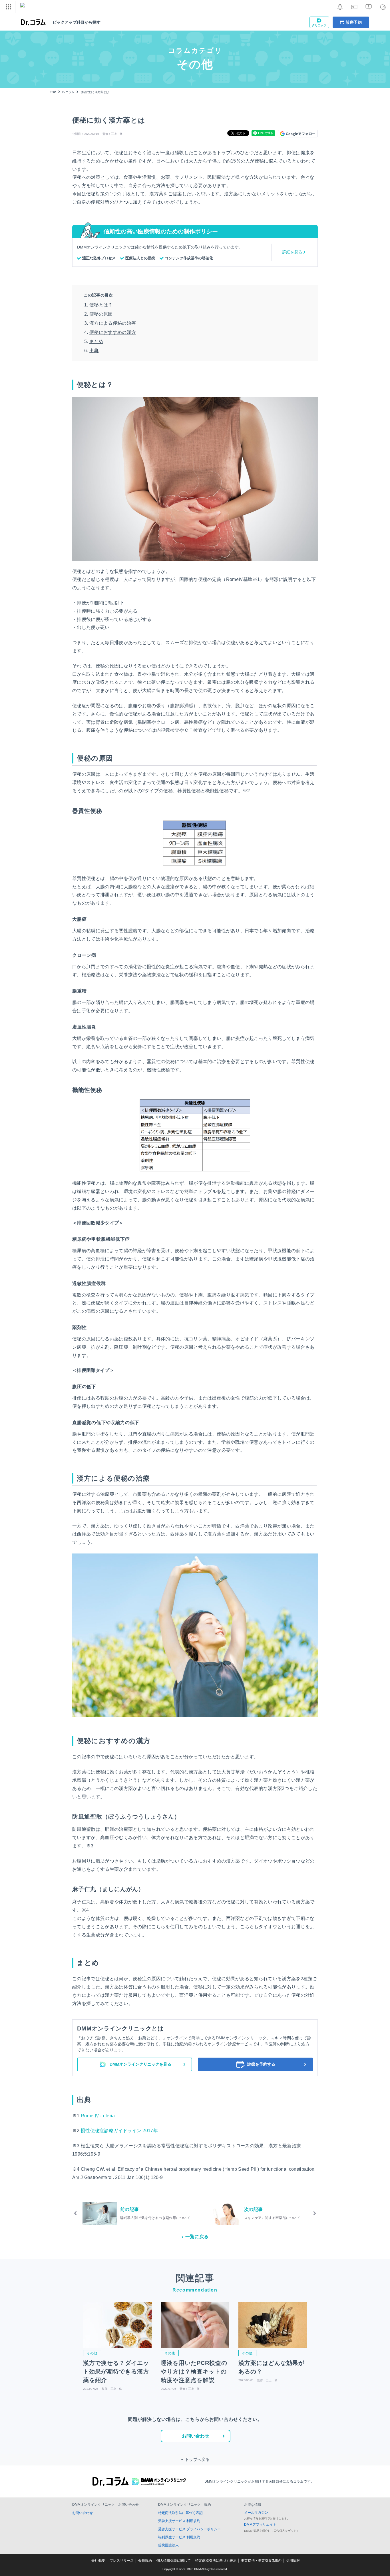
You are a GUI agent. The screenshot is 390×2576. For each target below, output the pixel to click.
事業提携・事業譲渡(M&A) (261, 2561)
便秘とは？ (101, 305)
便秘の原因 (101, 314)
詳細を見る (292, 252)
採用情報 (293, 2561)
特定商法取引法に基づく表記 (180, 2513)
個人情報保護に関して (174, 2561)
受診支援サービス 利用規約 (179, 2521)
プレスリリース (122, 2561)
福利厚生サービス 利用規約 (179, 2537)
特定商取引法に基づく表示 (216, 2561)
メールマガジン (256, 2513)
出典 (94, 351)
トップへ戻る (197, 2459)
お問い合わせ (196, 2436)
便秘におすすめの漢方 (113, 332)
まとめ (96, 341)
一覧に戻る (197, 2237)
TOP (53, 92)
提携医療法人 (168, 2545)
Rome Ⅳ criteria (98, 2116)
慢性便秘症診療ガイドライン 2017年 (119, 2131)
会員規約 (145, 2561)
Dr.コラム (68, 92)
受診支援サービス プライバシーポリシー (189, 2529)
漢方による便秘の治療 (113, 323)
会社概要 (98, 2561)
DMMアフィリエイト (260, 2525)
